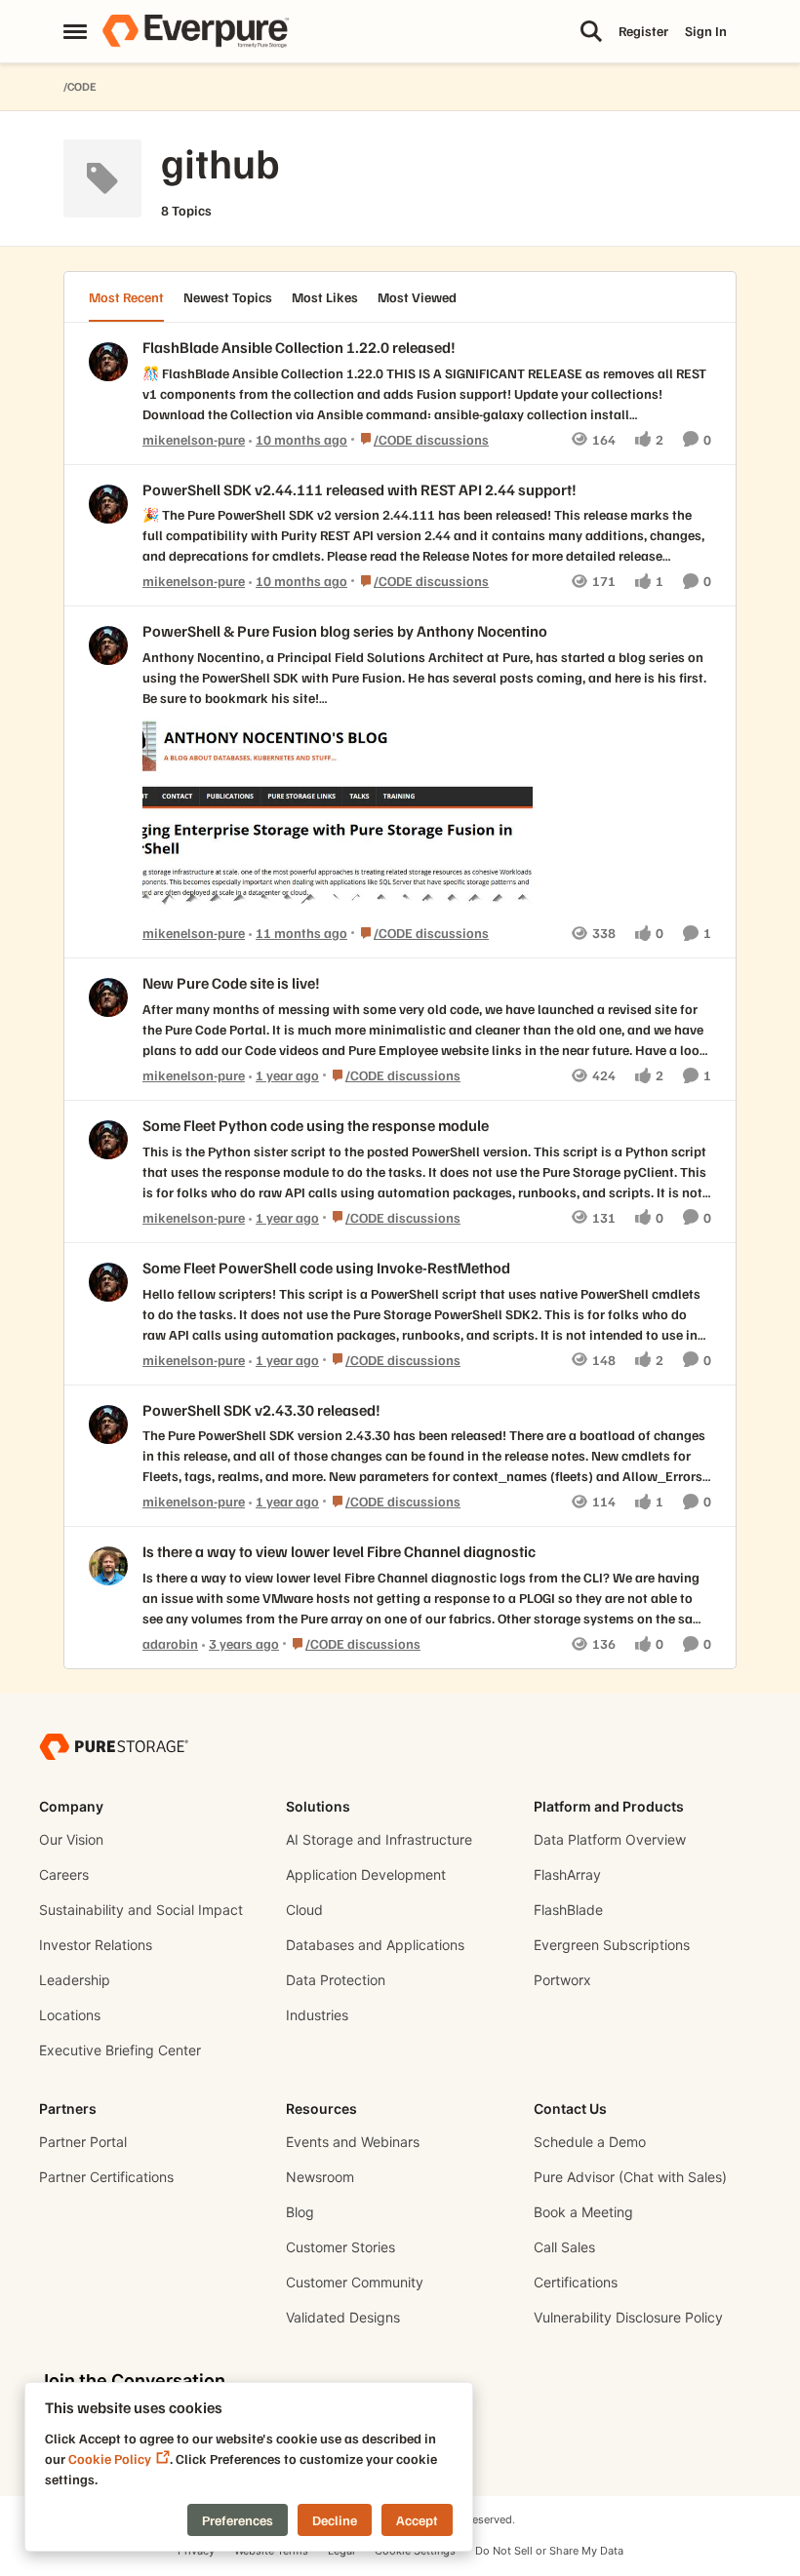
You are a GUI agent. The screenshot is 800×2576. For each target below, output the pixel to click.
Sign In (706, 31)
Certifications (576, 2282)
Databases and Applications (375, 1945)
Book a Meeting (583, 2212)
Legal (341, 2551)
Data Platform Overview (610, 1839)
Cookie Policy (110, 2459)
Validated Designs (343, 2317)
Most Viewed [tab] (417, 297)
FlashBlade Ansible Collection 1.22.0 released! (299, 347)
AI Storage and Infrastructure (379, 1839)
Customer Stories (340, 2247)
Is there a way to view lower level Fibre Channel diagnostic (339, 1551)
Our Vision (71, 1839)
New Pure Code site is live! (231, 983)
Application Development (366, 1874)
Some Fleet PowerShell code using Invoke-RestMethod (326, 1268)
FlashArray (567, 1874)
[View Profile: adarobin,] (108, 1566)
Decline (335, 2520)
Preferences (238, 2520)
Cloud (304, 1910)
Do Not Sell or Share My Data (549, 2551)
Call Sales (564, 2247)
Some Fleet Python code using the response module (316, 1125)
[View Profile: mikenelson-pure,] (108, 362)
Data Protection (336, 1980)
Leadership (75, 1980)
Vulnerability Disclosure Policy (628, 2317)
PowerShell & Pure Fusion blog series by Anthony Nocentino (345, 631)
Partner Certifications (106, 2177)
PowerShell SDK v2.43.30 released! (261, 1410)
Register (643, 31)
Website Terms (271, 2551)
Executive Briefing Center (120, 2050)
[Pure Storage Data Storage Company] (114, 1746)
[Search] (591, 31)
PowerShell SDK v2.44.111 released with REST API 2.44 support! (360, 489)
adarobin (170, 1643)
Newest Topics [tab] (228, 297)
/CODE (80, 86)
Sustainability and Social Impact (141, 1910)
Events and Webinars (353, 2142)
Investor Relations (96, 1945)
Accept (417, 2520)
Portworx (562, 1980)
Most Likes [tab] (325, 297)
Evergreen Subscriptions (612, 1945)
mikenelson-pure (194, 439)
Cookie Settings (415, 2551)
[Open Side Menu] (75, 31)
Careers (64, 1874)
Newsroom (320, 2177)
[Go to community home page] (195, 31)
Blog (300, 2212)
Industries (317, 2015)
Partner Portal (83, 2142)
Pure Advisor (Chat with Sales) (630, 2177)
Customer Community (355, 2282)
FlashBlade (568, 1910)
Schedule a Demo (590, 2142)
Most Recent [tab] (126, 297)
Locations (70, 2015)
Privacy (196, 2551)
